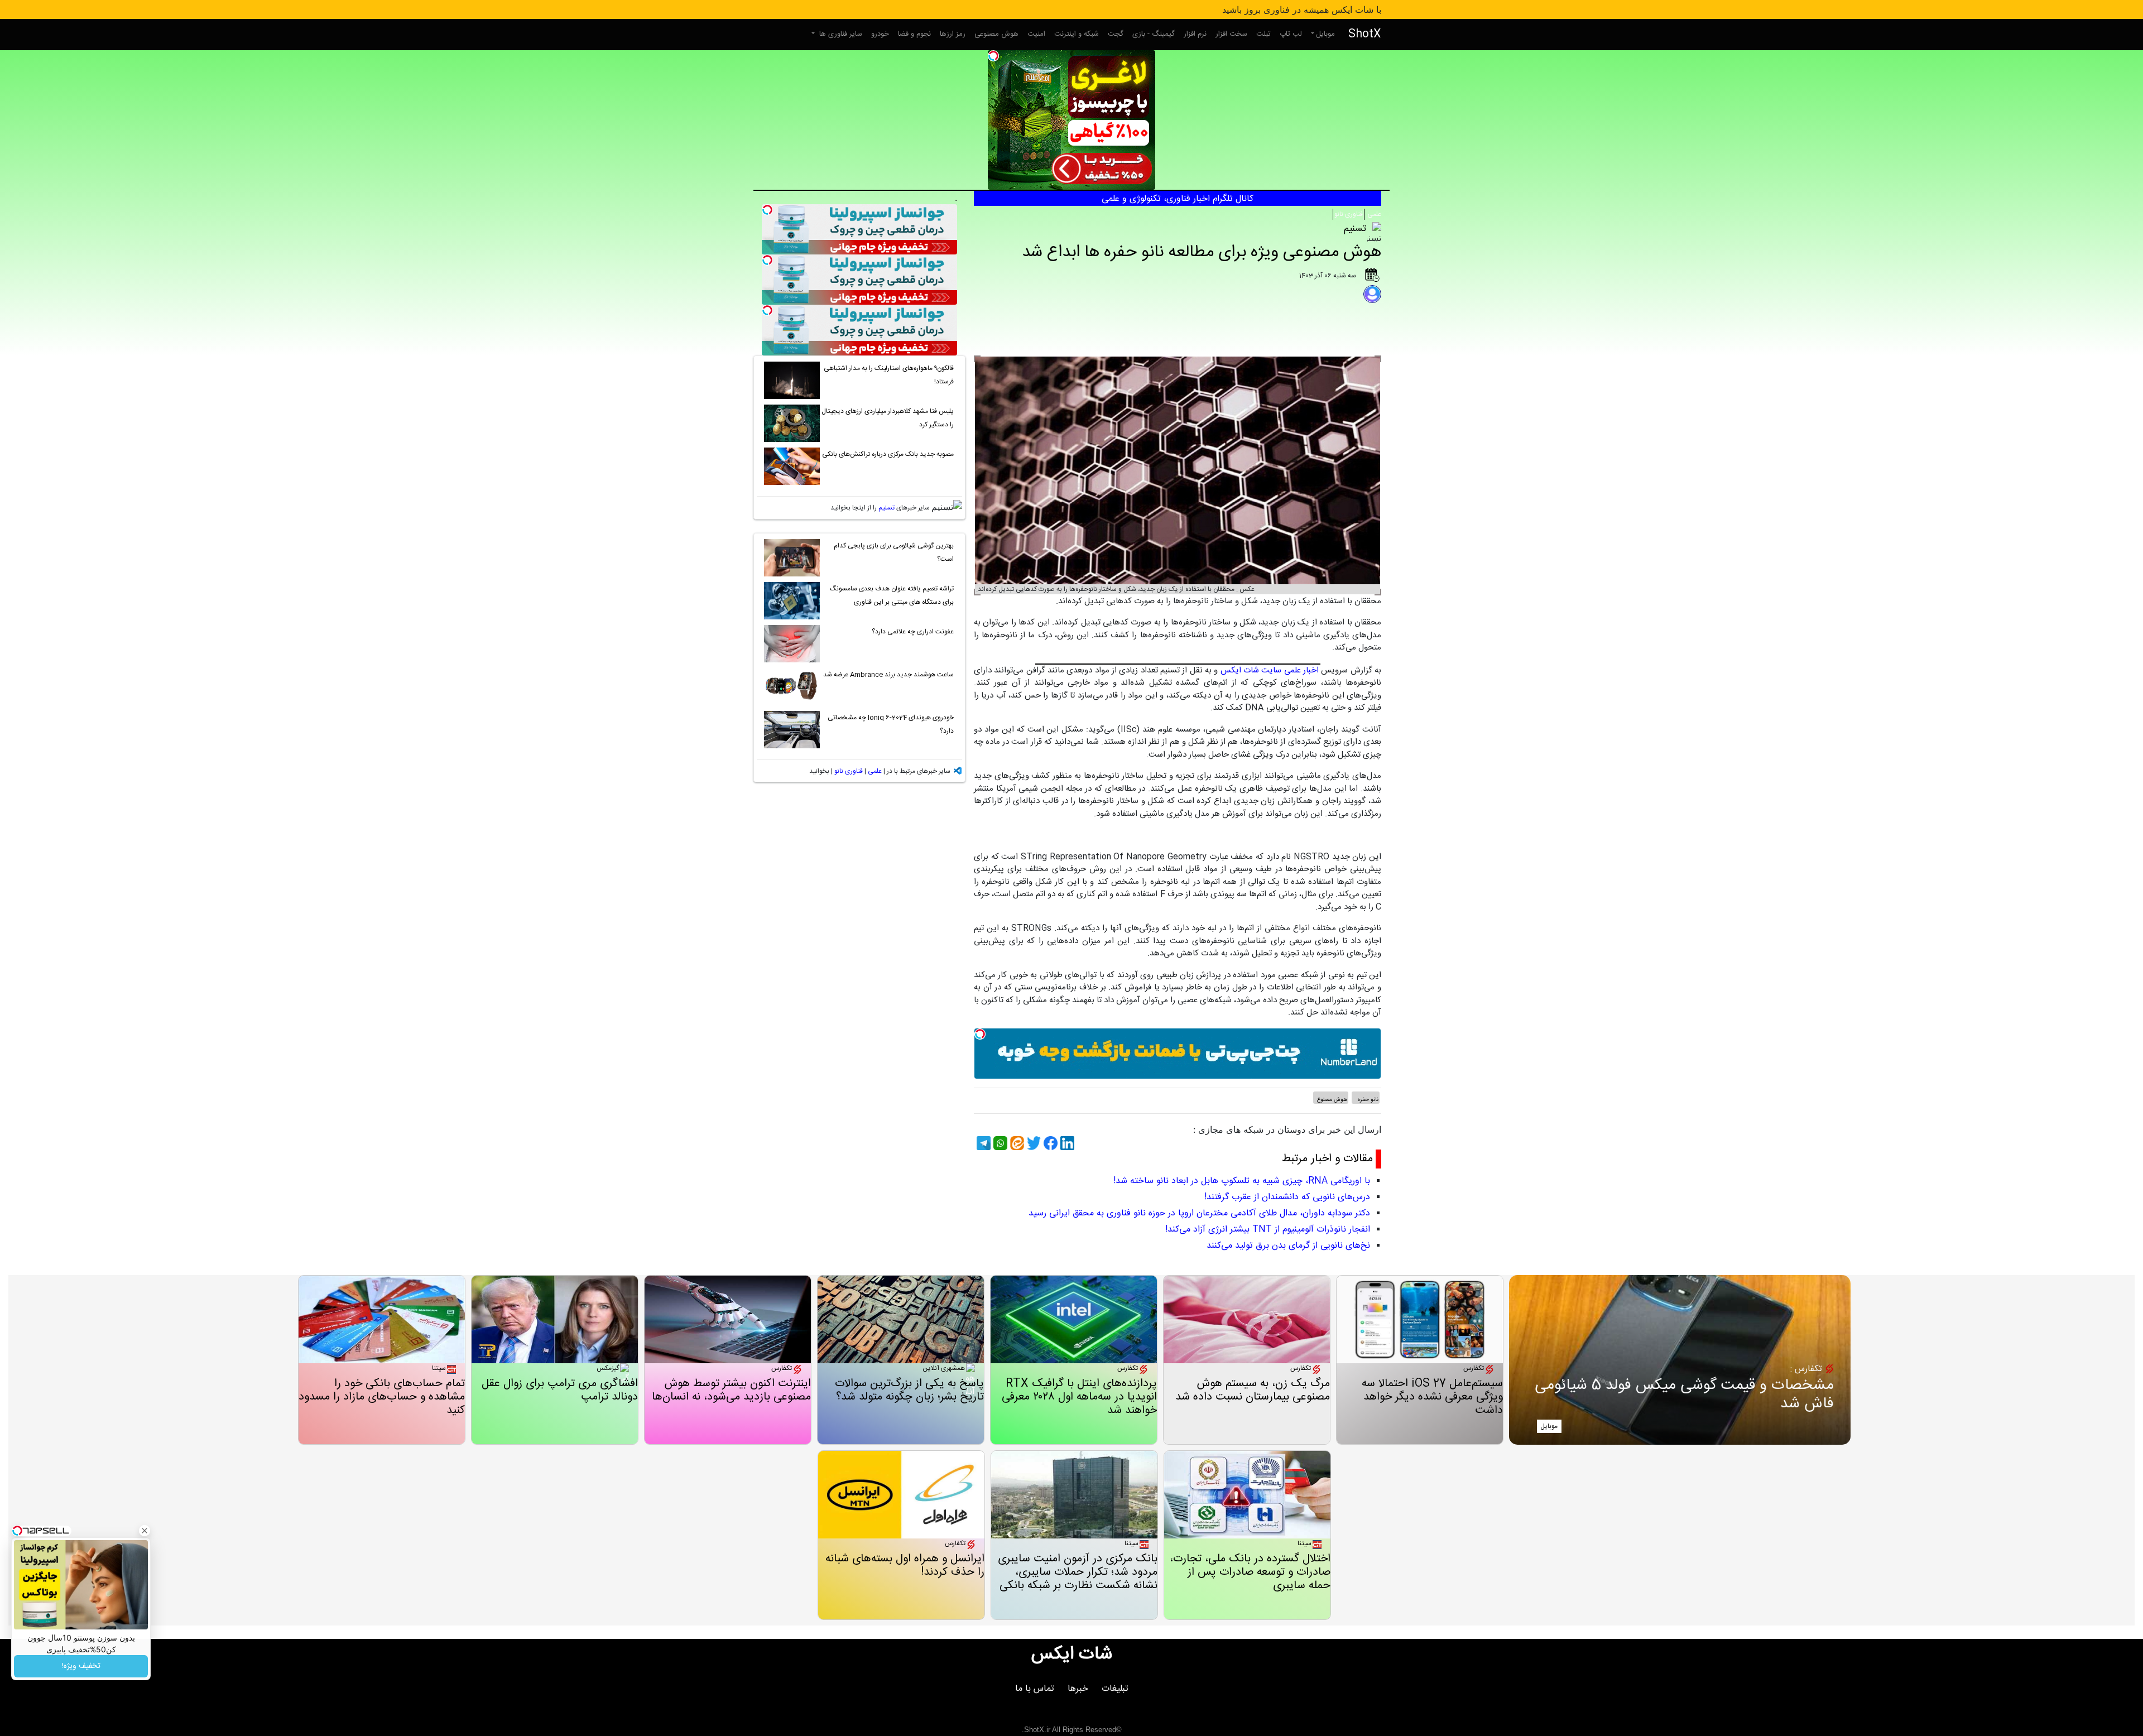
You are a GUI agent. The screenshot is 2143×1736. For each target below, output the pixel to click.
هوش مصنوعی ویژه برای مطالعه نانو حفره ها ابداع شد (1202, 253)
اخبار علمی (1301, 670)
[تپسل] (993, 56)
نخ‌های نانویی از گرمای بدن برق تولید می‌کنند (1288, 1246)
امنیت (1036, 34)
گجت (1116, 34)
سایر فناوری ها (840, 34)
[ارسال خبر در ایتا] (1016, 1143)
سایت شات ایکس (1251, 670)
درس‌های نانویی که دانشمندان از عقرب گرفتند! (1287, 1197)
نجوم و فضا (914, 34)
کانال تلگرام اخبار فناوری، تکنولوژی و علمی (1178, 199)
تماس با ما (1035, 1689)
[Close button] (145, 1531)
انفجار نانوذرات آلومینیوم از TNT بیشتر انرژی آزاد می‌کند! (1268, 1230)
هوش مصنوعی (996, 34)
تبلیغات (1115, 1689)
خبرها (1078, 1689)
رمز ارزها (953, 34)
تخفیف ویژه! (81, 1666)
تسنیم (886, 508)
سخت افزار (1231, 34)
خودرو (880, 34)
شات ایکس (1072, 1655)
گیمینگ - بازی (1154, 34)
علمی (1373, 214)
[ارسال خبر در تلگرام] (982, 1143)
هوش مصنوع (1332, 1100)
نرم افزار (1195, 34)
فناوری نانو (1349, 214)
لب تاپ (1291, 34)
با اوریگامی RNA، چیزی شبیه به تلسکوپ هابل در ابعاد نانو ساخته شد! (1242, 1181)
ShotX (1365, 34)
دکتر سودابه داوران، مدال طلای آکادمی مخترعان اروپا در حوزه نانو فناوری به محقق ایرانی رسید (1199, 1213)
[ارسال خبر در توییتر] (1032, 1143)
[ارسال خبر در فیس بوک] (1049, 1143)
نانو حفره (1367, 1100)
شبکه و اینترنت (1077, 34)
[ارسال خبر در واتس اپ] (999, 1143)
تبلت (1263, 34)
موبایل (1325, 34)
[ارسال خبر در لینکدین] (1066, 1143)
